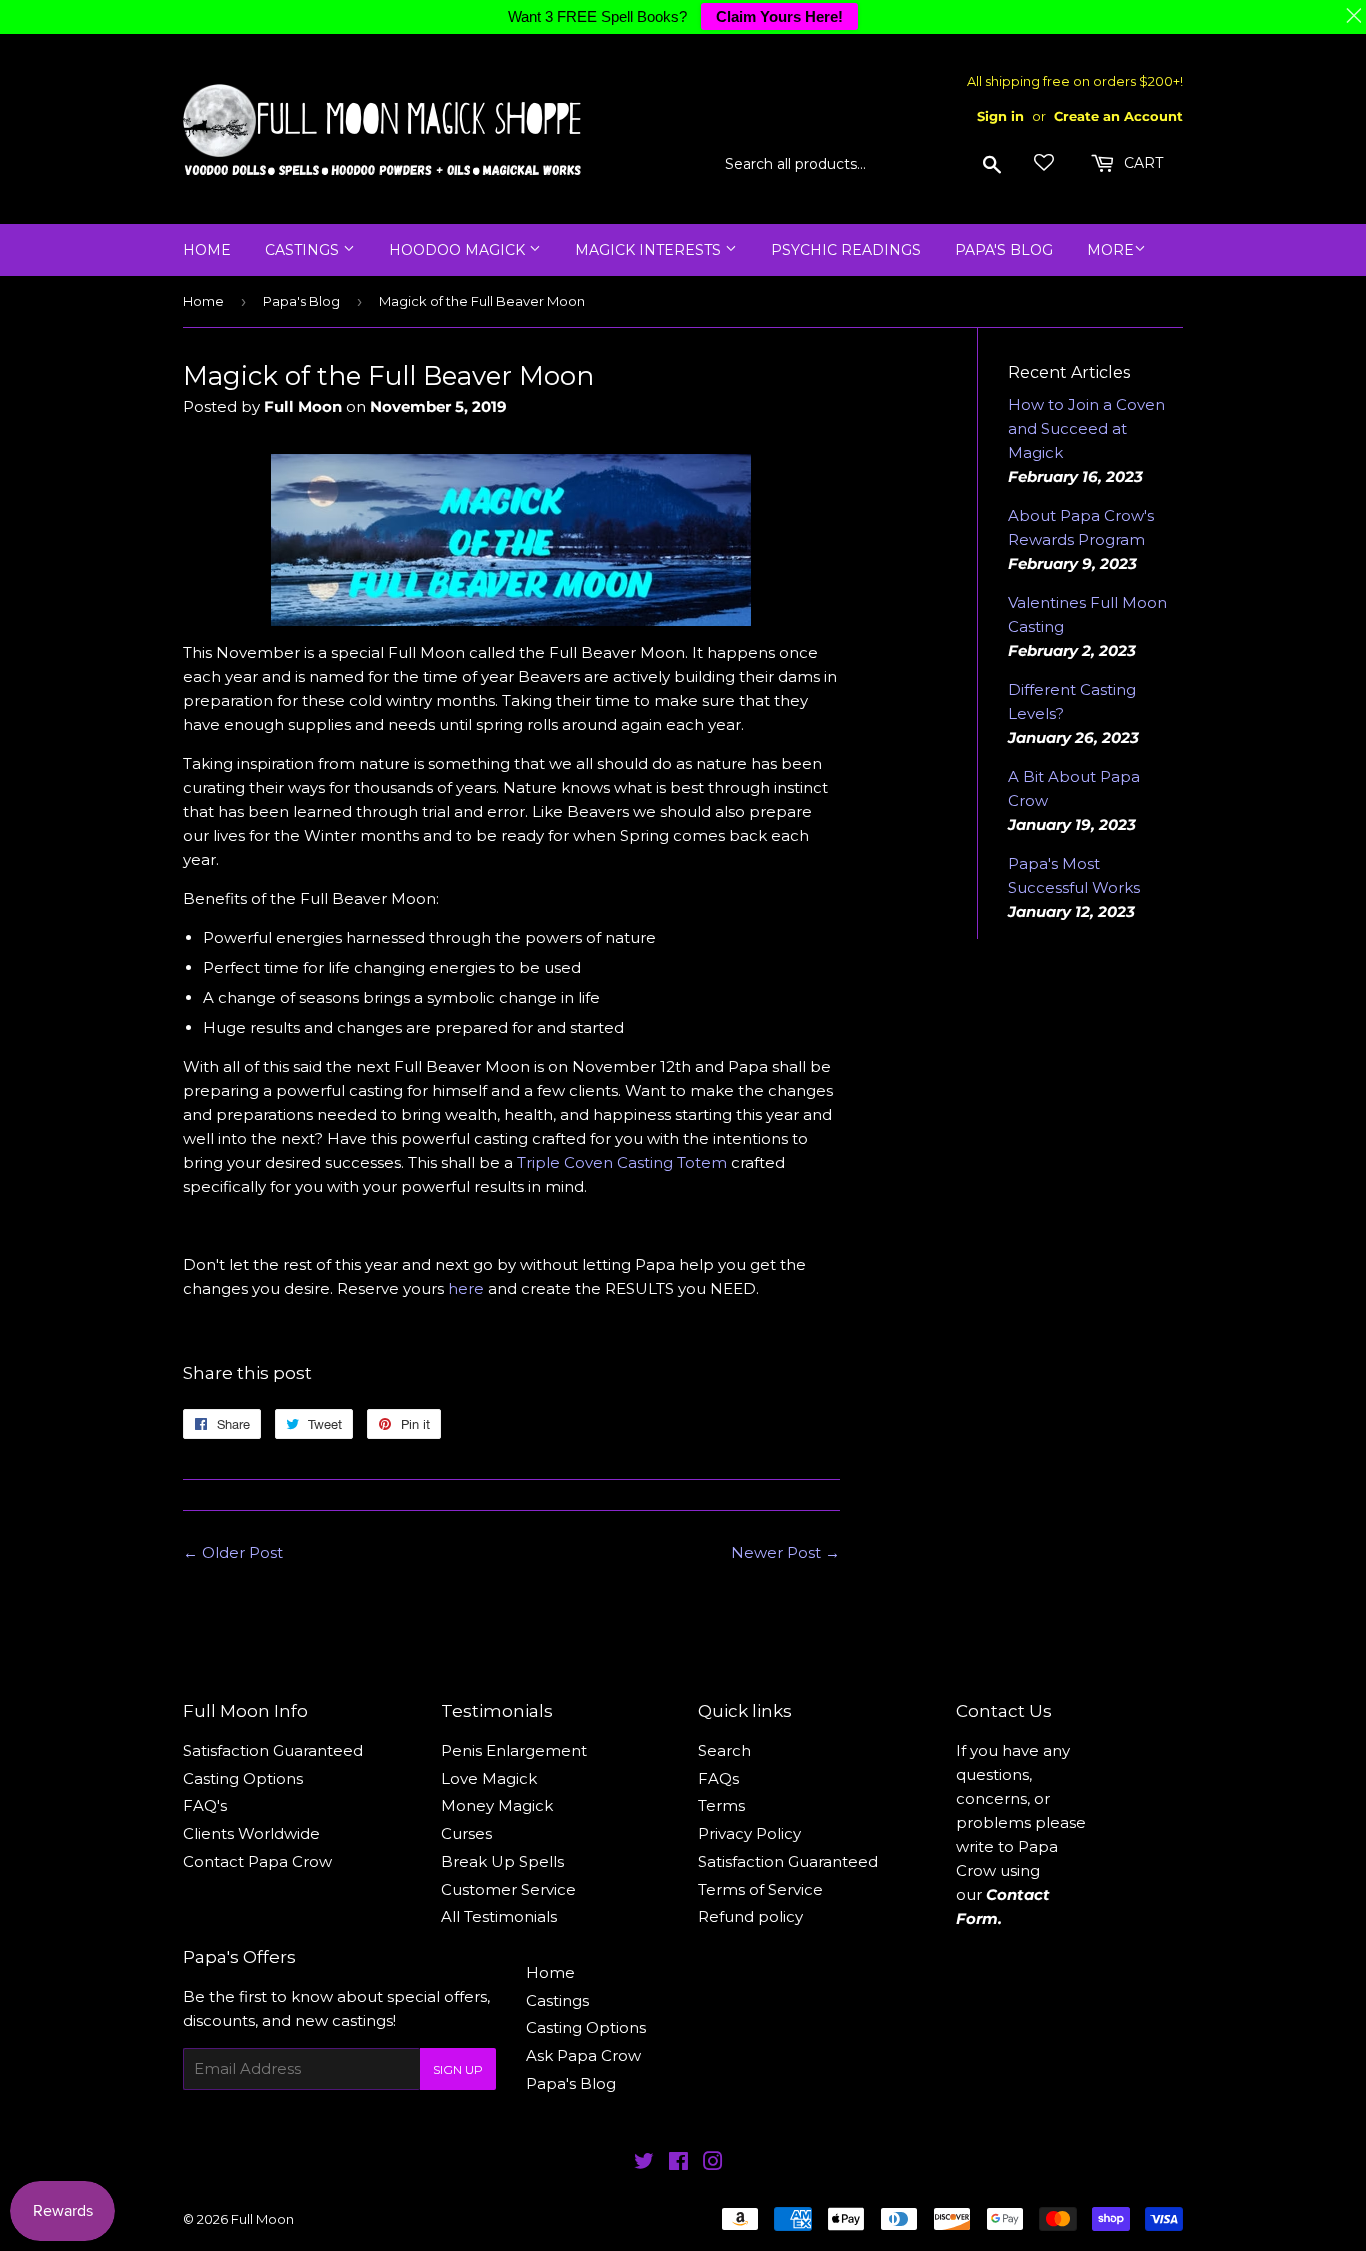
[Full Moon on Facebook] (678, 2163)
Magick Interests (650, 250)
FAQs (718, 1778)
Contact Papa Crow (257, 1861)
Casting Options (243, 1778)
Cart (1141, 163)
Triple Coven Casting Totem (622, 1162)
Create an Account (1118, 116)
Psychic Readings (846, 250)
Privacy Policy (749, 1833)
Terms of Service (760, 1889)
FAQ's (205, 1805)
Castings (304, 250)
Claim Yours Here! (779, 16)
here (466, 1288)
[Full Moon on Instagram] (713, 2163)
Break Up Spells (502, 1861)
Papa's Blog (1004, 250)
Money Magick (497, 1805)
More (1110, 250)
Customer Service (508, 1889)
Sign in (1000, 116)
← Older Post (233, 1552)
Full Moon (262, 2219)
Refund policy (750, 1916)
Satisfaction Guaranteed (273, 1750)
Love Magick (489, 1778)
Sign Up (458, 2069)
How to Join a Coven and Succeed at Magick (1086, 428)
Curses (466, 1833)
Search (724, 1750)
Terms (721, 1805)
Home (207, 250)
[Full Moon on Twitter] (644, 2163)
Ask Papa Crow (583, 2055)
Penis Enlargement (514, 1750)
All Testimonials (499, 1916)
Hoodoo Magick (459, 250)
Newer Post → (785, 1552)
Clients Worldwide (251, 1833)
